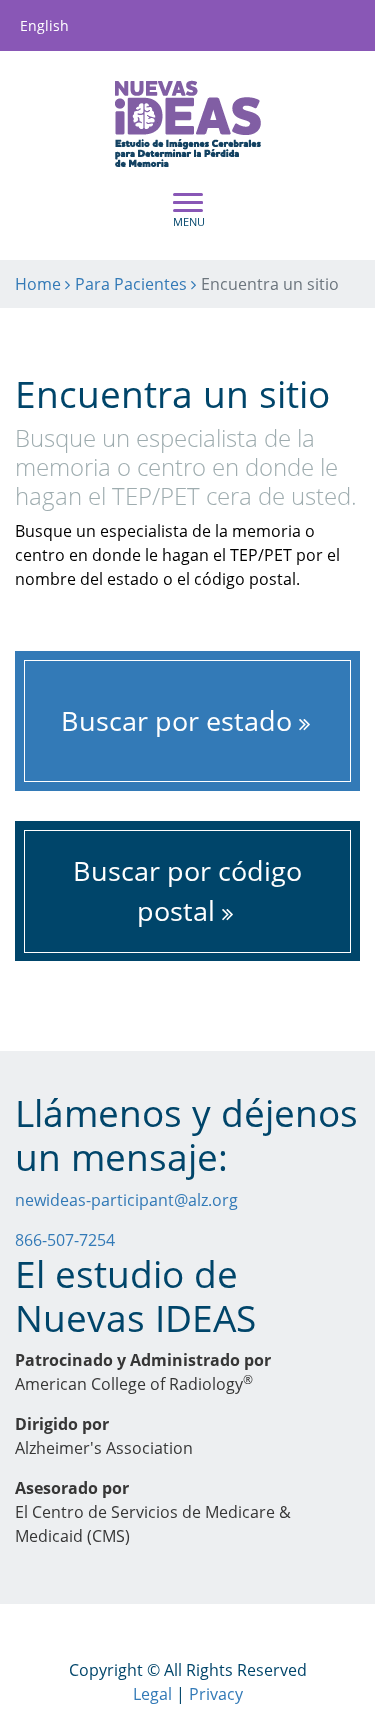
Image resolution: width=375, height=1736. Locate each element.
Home (38, 284)
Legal (152, 1694)
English (44, 25)
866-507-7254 (65, 1240)
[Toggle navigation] (188, 208)
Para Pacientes (131, 284)
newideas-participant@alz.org (126, 1200)
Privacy (216, 1694)
